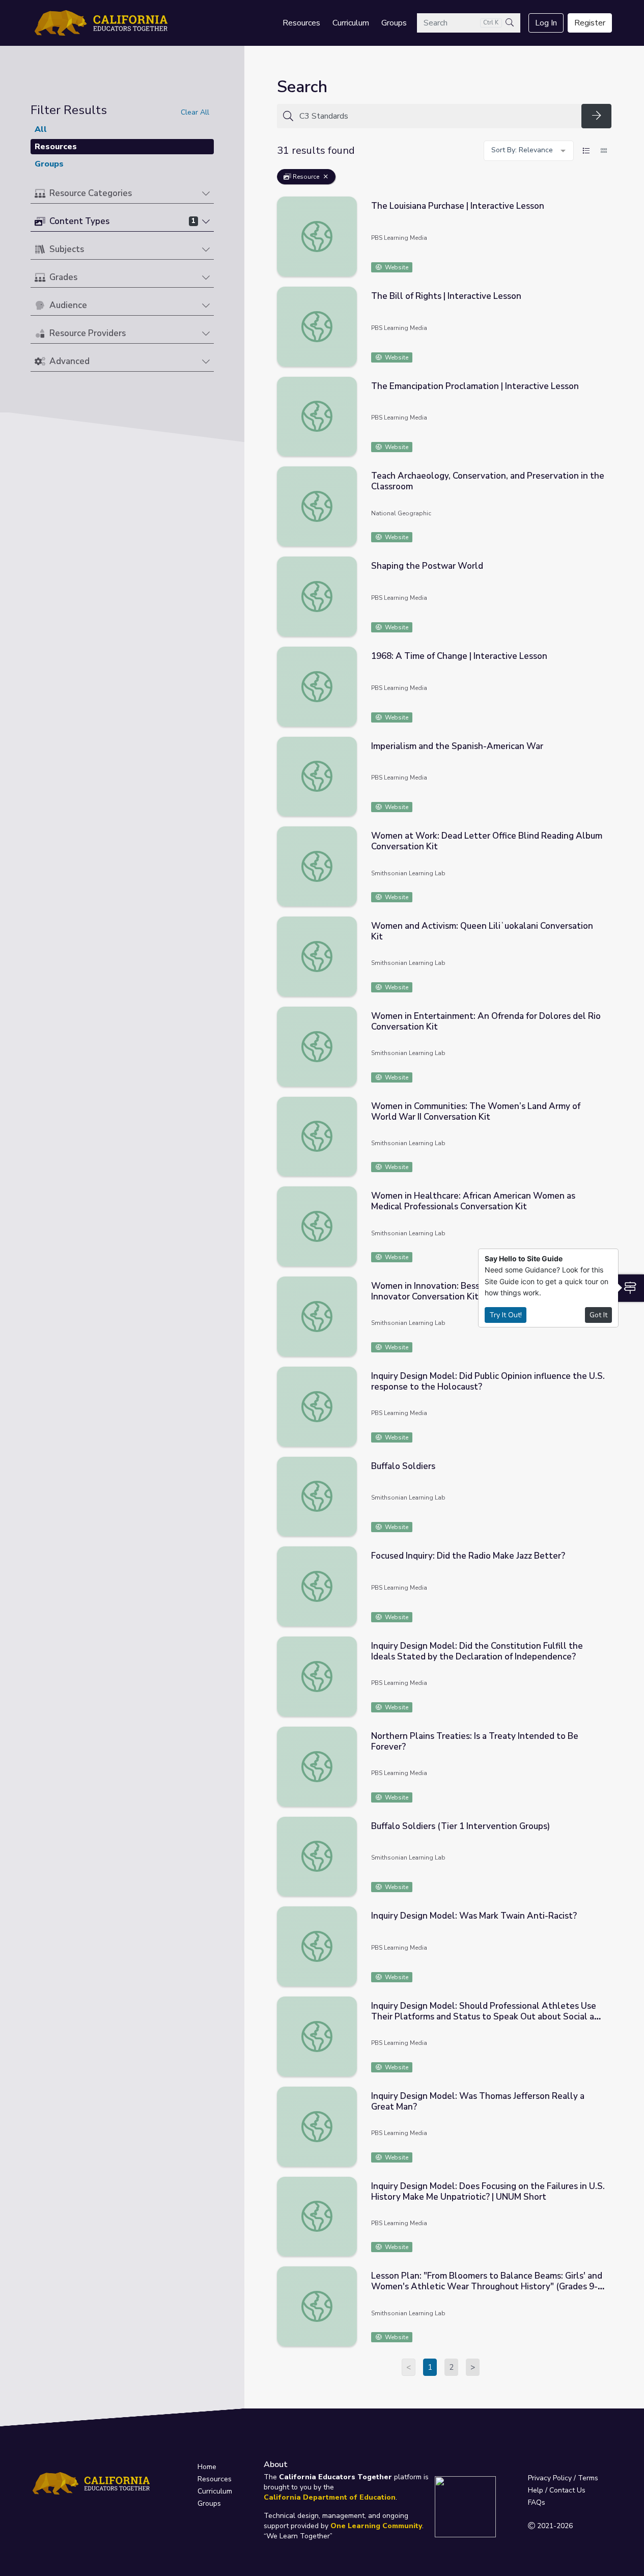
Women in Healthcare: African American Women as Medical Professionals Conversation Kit (473, 1201)
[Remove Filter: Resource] (326, 177)
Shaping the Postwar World (427, 566)
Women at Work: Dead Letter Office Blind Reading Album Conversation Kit (487, 841)
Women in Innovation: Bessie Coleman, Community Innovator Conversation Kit (472, 1291)
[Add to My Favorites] (603, 204)
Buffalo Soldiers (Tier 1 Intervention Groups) (460, 1826)
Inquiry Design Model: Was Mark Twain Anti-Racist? (474, 1916)
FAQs (537, 2502)
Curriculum (351, 23)
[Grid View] (604, 151)
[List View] (586, 151)
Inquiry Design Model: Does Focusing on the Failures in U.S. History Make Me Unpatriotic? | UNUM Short (488, 2192)
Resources (301, 23)
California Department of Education (330, 2497)
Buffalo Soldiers (403, 1466)
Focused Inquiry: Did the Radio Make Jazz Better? (468, 1556)
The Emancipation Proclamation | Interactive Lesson (475, 386)
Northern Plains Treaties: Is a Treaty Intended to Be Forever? (475, 1741)
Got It (598, 1315)
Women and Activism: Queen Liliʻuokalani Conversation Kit (482, 931)
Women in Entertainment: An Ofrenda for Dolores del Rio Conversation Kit (486, 1021)
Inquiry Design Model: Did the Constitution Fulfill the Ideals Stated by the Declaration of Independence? (477, 1651)
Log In (546, 23)
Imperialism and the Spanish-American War (457, 746)
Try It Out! (506, 1315)
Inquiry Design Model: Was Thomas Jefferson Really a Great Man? (478, 2101)
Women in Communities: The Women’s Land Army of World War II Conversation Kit (476, 1112)
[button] (122, 194)
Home (207, 2467)
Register (590, 23)
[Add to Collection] (603, 218)
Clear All (195, 112)
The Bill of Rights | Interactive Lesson (446, 296)
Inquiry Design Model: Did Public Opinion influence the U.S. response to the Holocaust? (488, 1381)
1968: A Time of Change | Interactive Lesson (459, 656)
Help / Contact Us (557, 2490)
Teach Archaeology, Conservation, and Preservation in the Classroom (488, 481)
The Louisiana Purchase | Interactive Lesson (458, 206)
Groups (394, 23)
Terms (588, 2478)
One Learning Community (376, 2526)
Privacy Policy (550, 2478)
